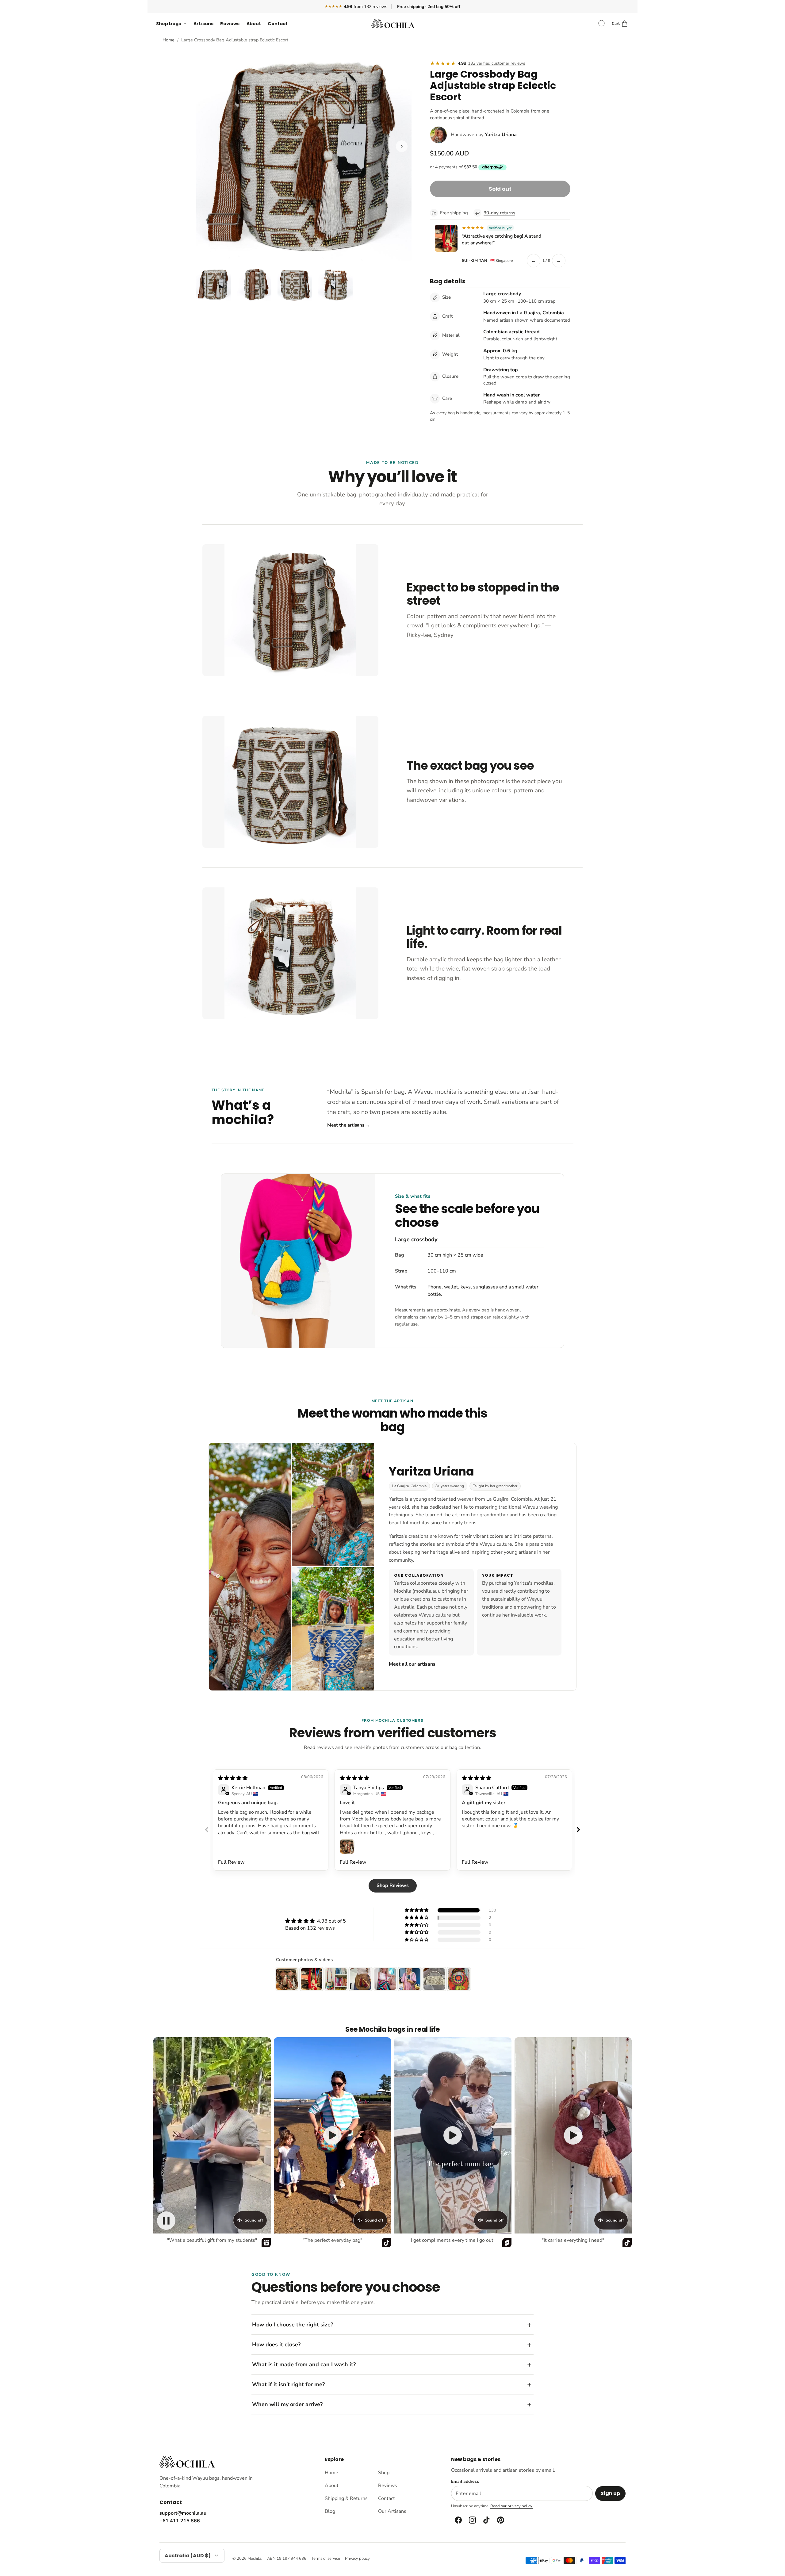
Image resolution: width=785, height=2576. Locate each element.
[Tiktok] (486, 2520)
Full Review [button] (231, 1862)
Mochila (254, 2559)
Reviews (230, 24)
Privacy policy (357, 2559)
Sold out (500, 189)
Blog (330, 2511)
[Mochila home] (187, 2462)
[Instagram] (472, 2520)
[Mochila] (393, 24)
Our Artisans (392, 2511)
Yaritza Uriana (501, 135)
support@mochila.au (183, 2513)
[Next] (402, 146)
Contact (278, 24)
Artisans (203, 24)
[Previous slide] (207, 1830)
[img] (233, 1778)
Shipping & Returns (346, 2498)
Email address (465, 2482)
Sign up (610, 2493)
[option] (304, 153)
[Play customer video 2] (332, 2135)
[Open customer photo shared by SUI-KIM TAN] (446, 238)
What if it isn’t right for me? (288, 2384)
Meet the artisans (349, 1125)
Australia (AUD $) (188, 2556)
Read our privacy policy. (512, 2506)
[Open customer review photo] (347, 1847)
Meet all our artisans (415, 1664)
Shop (384, 2473)
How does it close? (276, 2344)
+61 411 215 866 (180, 2521)
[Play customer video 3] (453, 2135)
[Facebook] (458, 2520)
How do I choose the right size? (293, 2325)
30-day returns (499, 213)
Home (168, 40)
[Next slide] (578, 1830)
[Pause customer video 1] (166, 2221)
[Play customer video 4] (573, 2135)
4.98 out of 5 (331, 1921)
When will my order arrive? (287, 2404)
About (254, 24)
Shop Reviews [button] (393, 1885)
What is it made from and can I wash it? (304, 2364)
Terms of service (326, 2559)
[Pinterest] (500, 2520)
